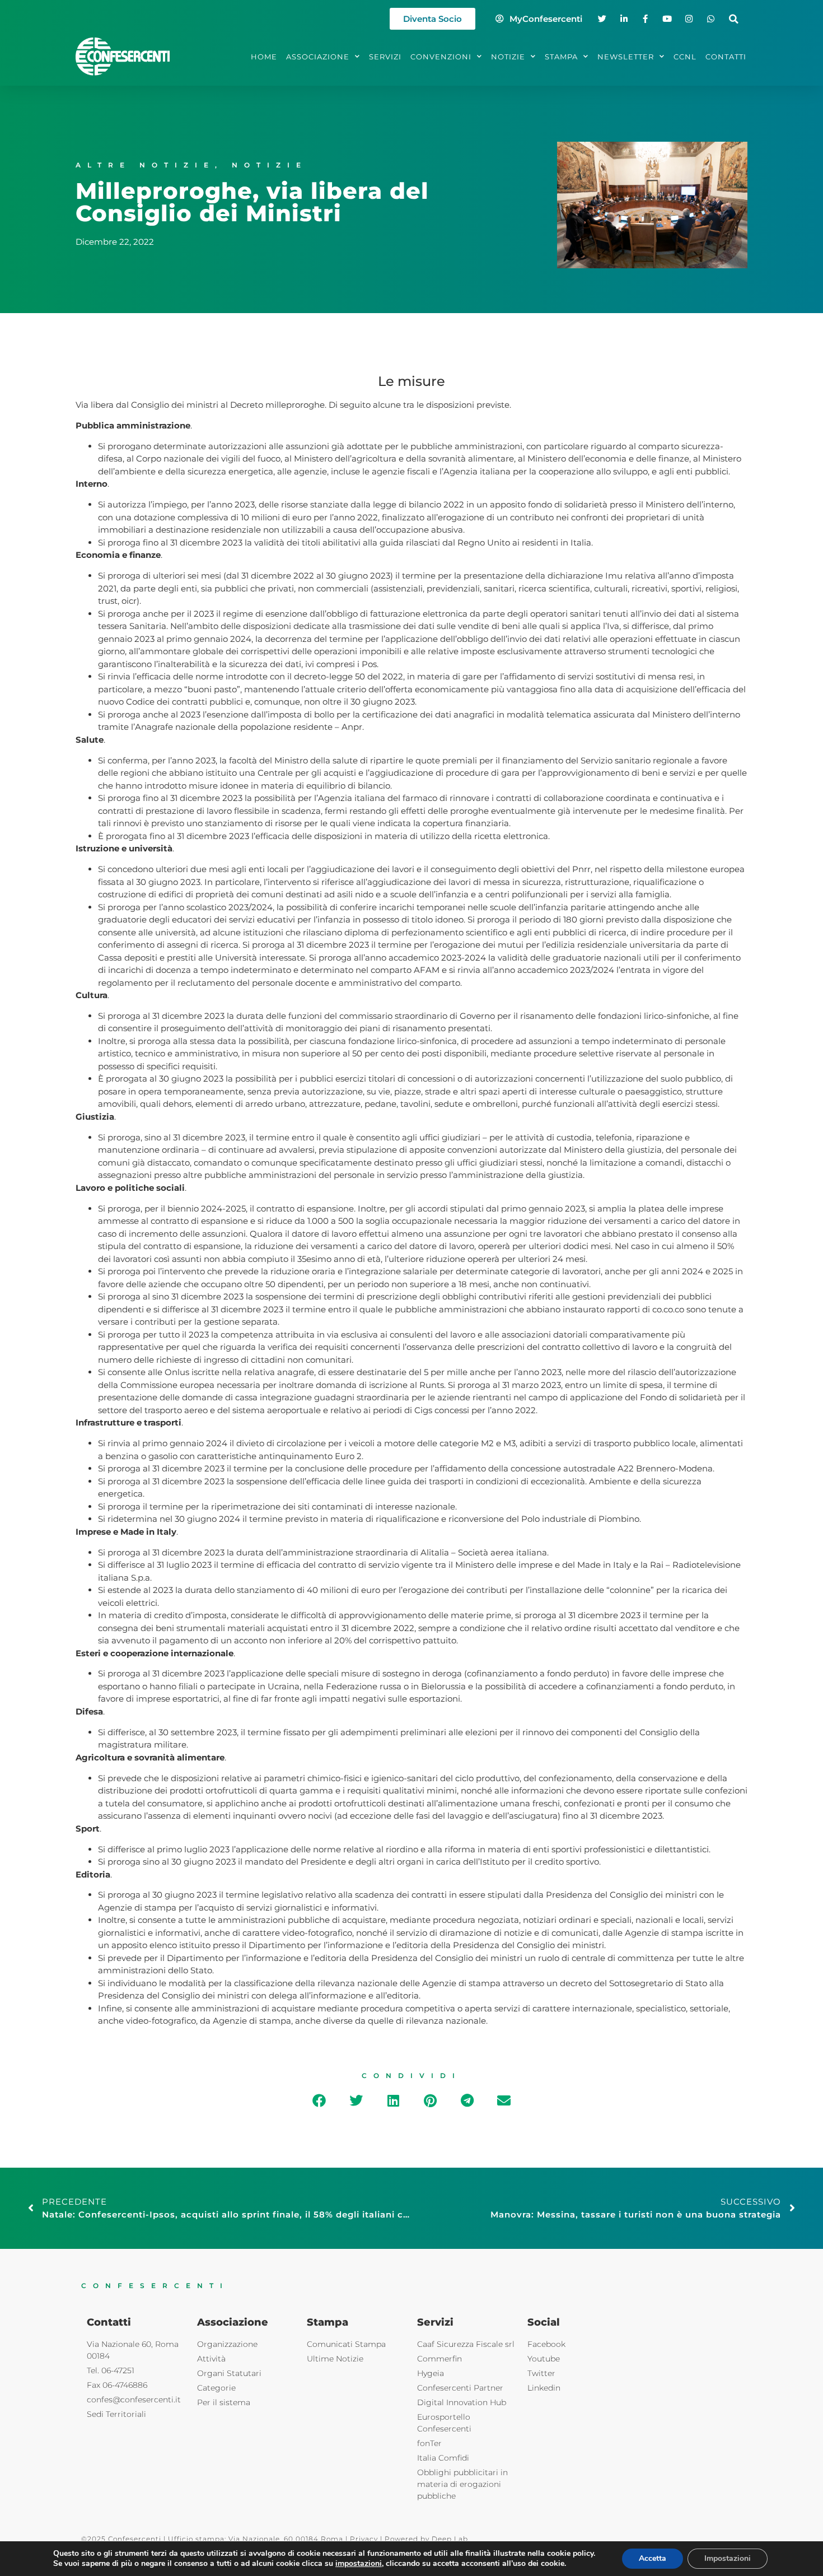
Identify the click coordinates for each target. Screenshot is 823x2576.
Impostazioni (728, 2558)
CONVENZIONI (441, 57)
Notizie (270, 165)
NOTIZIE (508, 57)
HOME (264, 57)
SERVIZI (385, 57)
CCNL (685, 57)
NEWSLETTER (626, 57)
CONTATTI (726, 57)
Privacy (364, 2539)
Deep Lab (450, 2539)
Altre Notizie (145, 165)
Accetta (653, 2558)
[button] (734, 19)
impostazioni (359, 2564)
